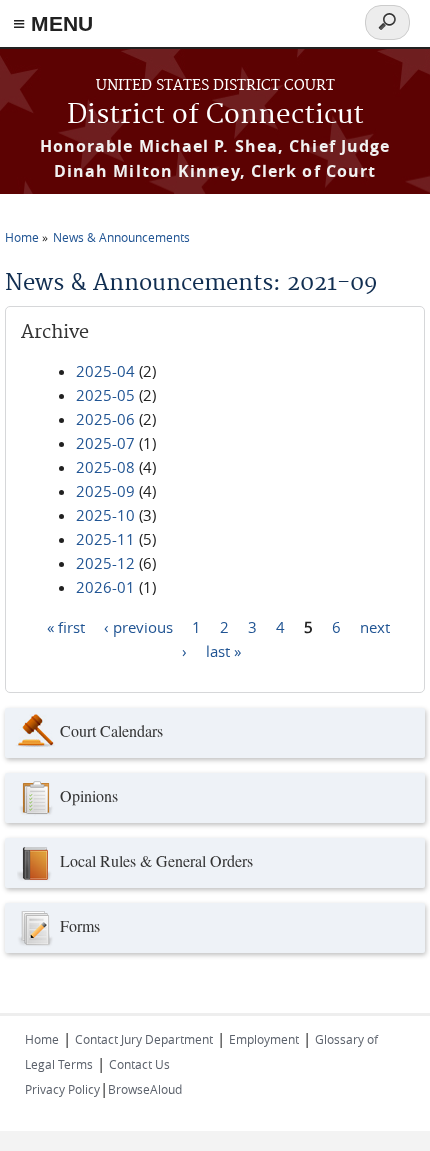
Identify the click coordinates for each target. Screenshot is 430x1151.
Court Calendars (111, 730)
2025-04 (105, 371)
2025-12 (105, 563)
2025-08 (105, 467)
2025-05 (105, 395)
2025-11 (105, 539)
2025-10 (105, 515)
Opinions (89, 795)
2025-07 (105, 443)
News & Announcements (121, 237)
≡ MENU (53, 23)
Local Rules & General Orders (156, 860)
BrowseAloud (145, 1089)
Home (22, 237)
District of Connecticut (215, 115)
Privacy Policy (62, 1089)
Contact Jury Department (144, 1039)
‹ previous (138, 626)
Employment (264, 1039)
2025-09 (105, 491)
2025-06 (105, 419)
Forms (80, 925)
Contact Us (139, 1064)
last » (223, 650)
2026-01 (105, 587)
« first (66, 626)
